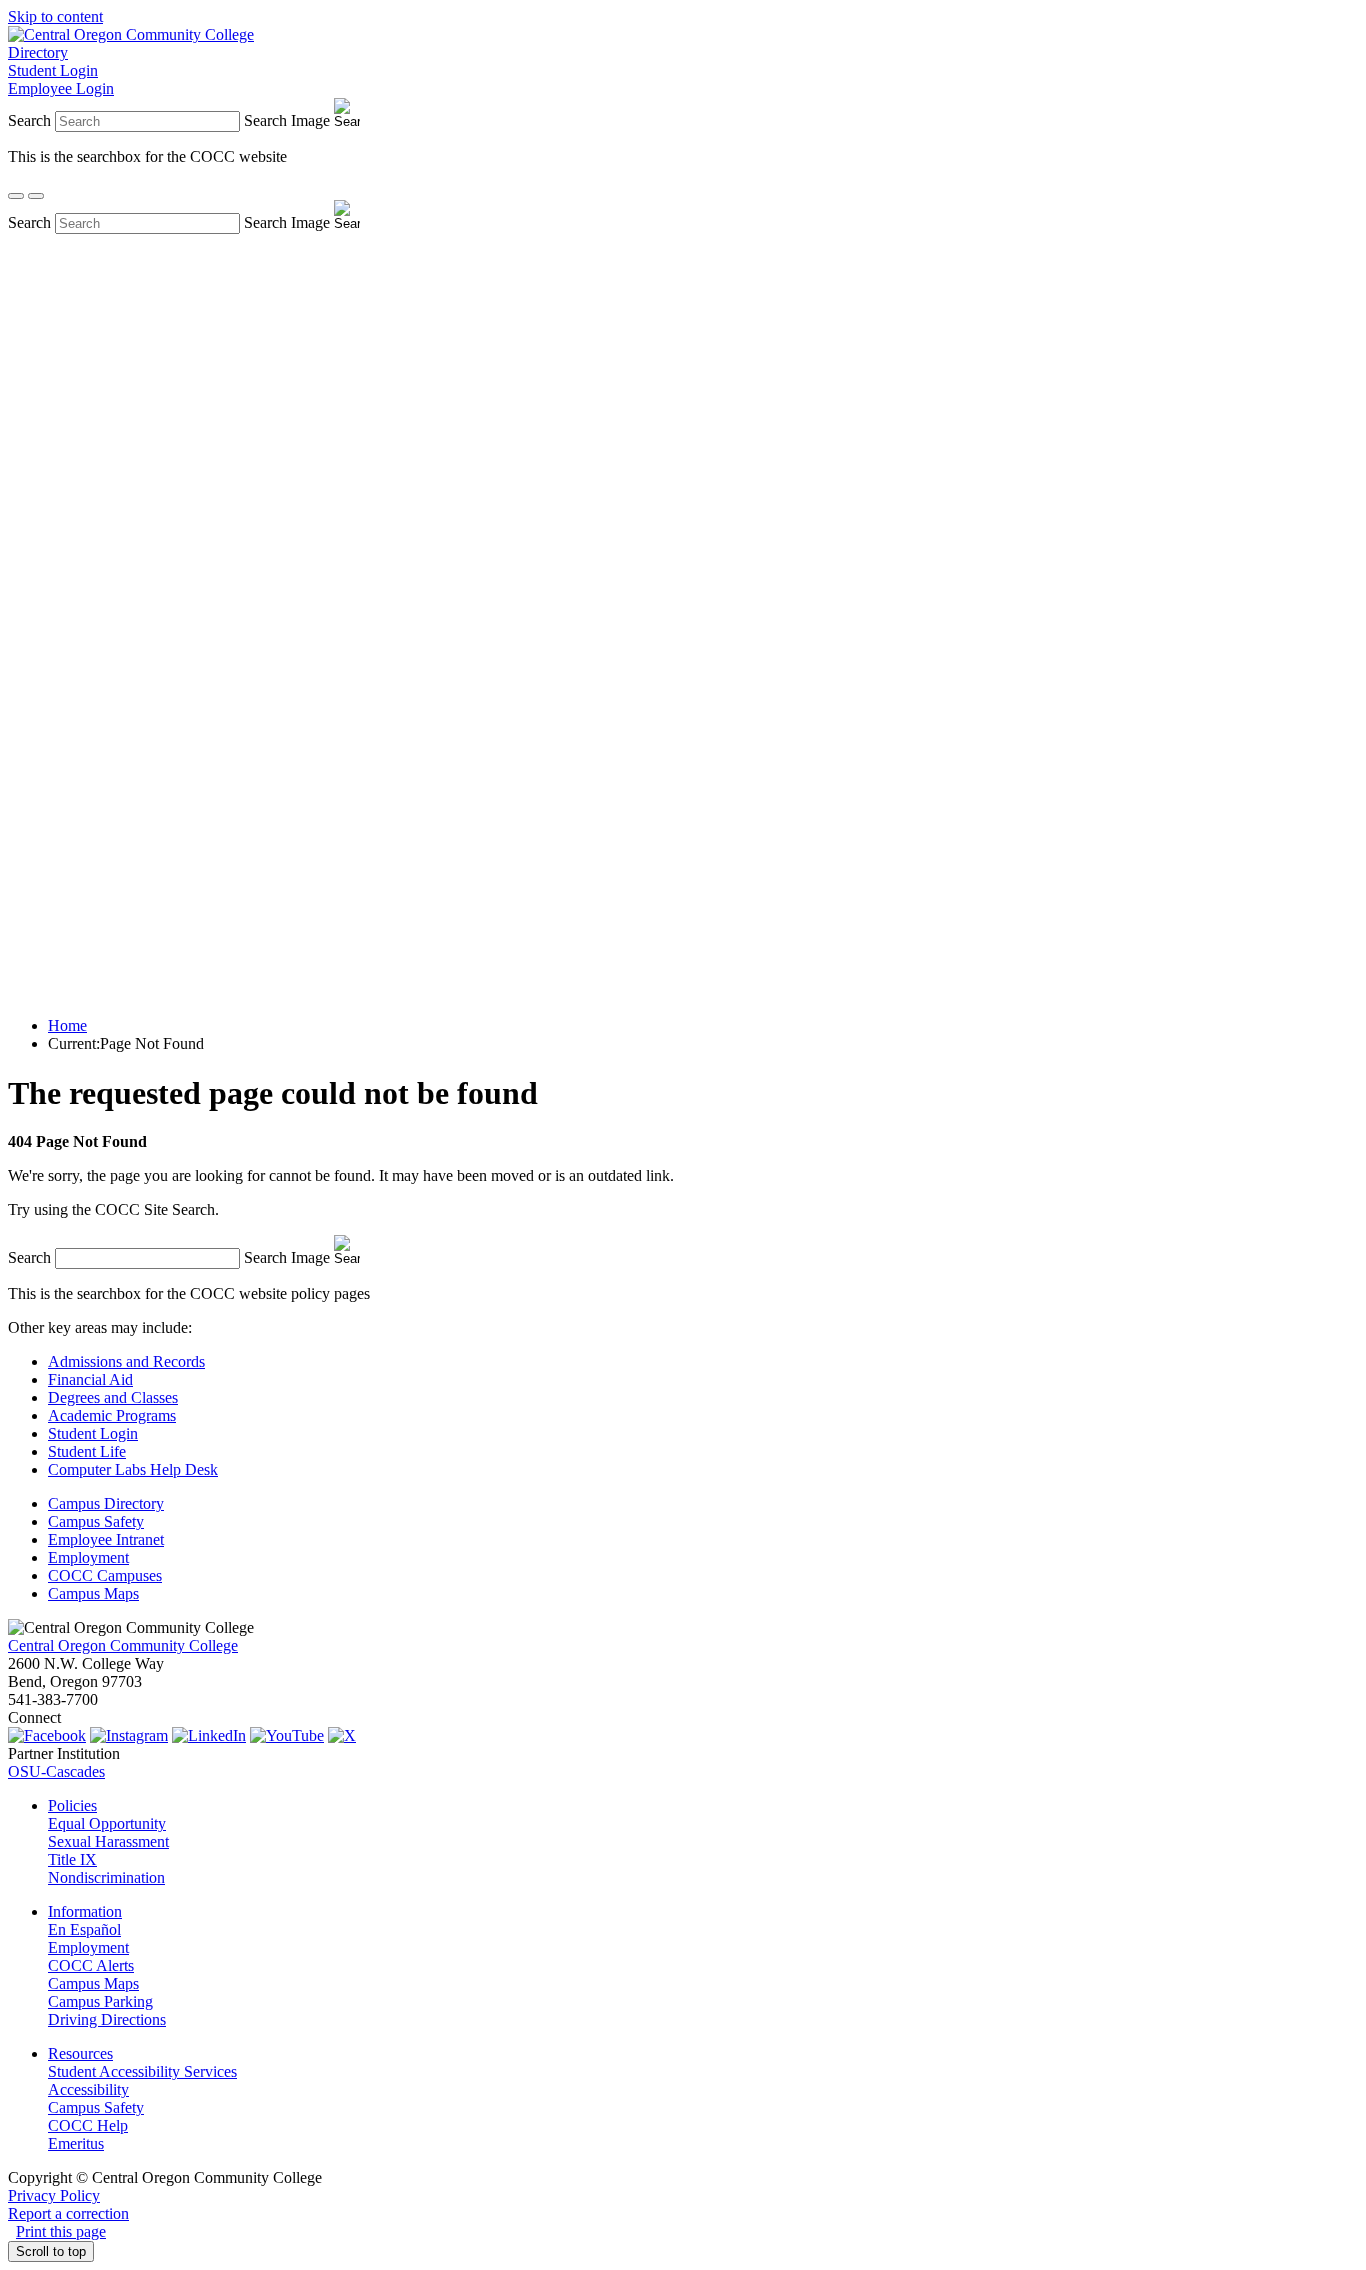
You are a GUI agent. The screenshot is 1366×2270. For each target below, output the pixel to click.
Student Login (53, 70)
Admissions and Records (126, 1361)
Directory (38, 52)
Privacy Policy (54, 2195)
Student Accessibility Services (142, 2071)
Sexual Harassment (108, 1841)
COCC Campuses (105, 1575)
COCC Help (88, 2125)
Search (29, 120)
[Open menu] (36, 196)
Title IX (72, 1859)
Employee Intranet (106, 1539)
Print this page (61, 2231)
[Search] (16, 196)
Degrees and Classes (113, 1397)
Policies (72, 1805)
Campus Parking (100, 2001)
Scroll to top (51, 2251)
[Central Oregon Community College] (131, 34)
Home (67, 1025)
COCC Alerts (91, 1965)
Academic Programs (112, 1415)
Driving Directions (107, 2019)
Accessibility (88, 2089)
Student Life (87, 1451)
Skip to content (55, 16)
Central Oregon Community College (123, 1645)
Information (85, 1911)
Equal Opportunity (107, 1823)
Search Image (287, 120)
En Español (84, 1929)
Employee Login (61, 88)
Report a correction (68, 2213)
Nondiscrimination (106, 1877)
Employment (88, 1557)
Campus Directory (106, 1503)
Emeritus (76, 2143)
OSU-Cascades (56, 1771)
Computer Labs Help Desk (133, 1469)
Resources (80, 2053)
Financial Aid (90, 1379)
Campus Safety (96, 1521)
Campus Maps (93, 1593)
